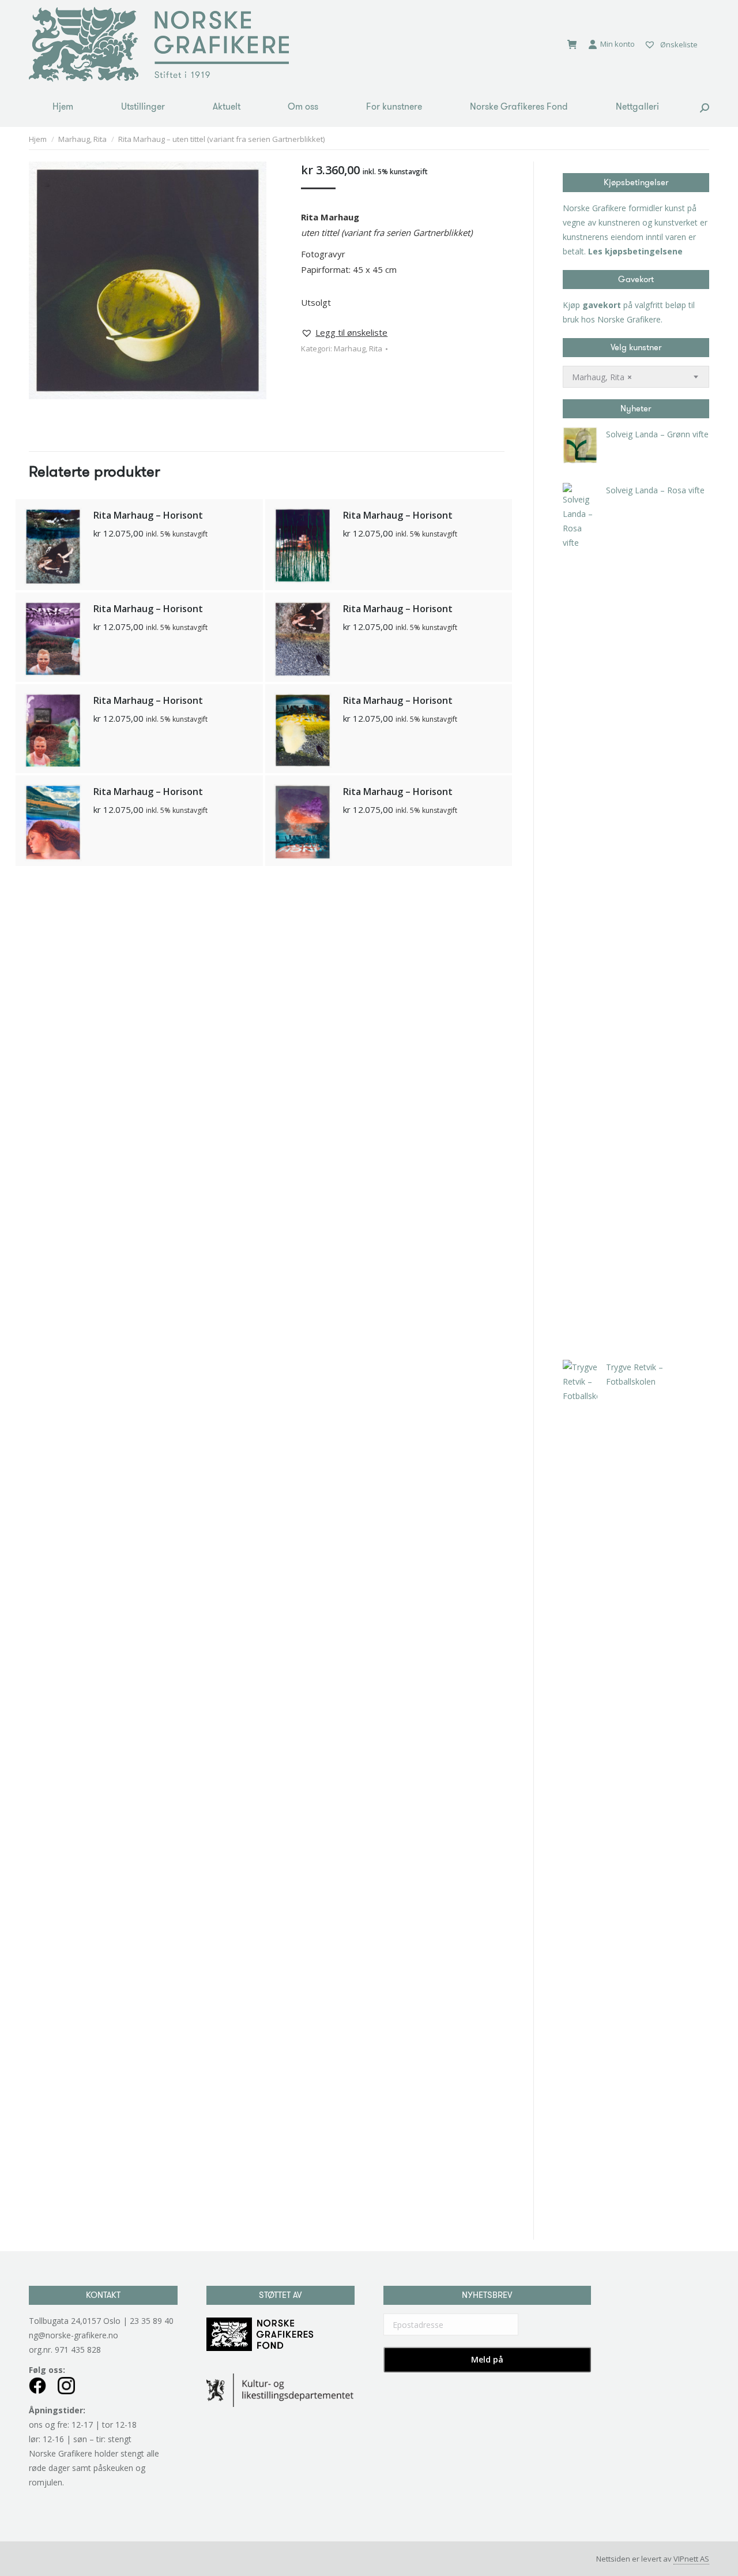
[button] (344, 333)
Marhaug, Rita (358, 348)
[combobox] (636, 377)
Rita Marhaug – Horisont (148, 515)
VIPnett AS (691, 2559)
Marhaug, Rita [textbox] (602, 377)
